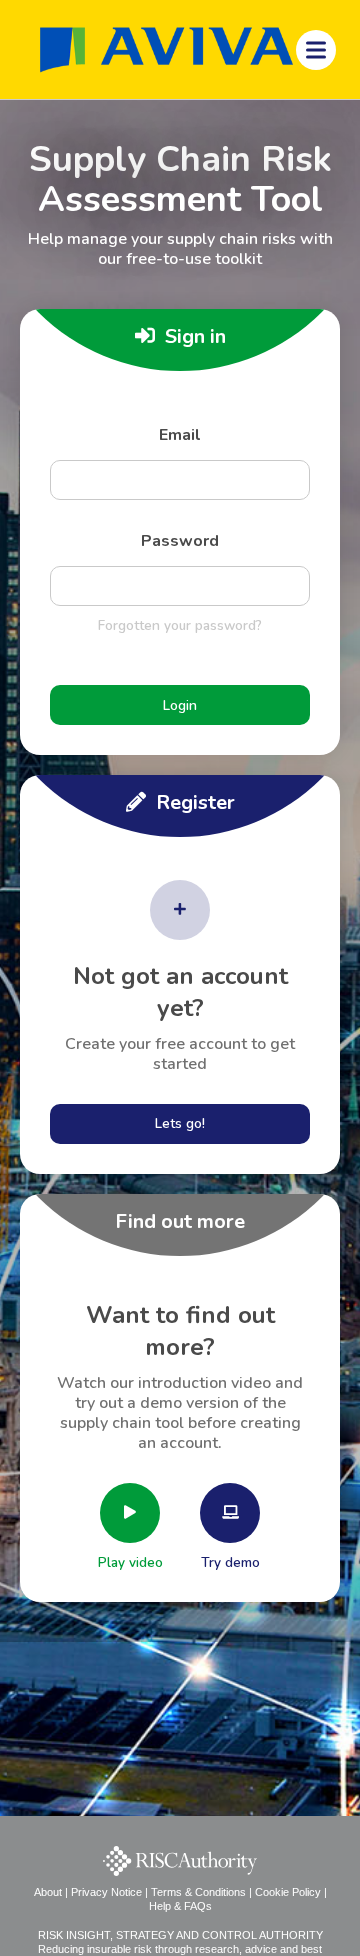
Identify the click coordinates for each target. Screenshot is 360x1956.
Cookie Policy (288, 1892)
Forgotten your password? (180, 625)
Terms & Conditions (198, 1892)
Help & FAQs (180, 1906)
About (48, 1892)
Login (180, 705)
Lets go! (180, 1123)
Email (180, 435)
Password (180, 541)
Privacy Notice (106, 1892)
